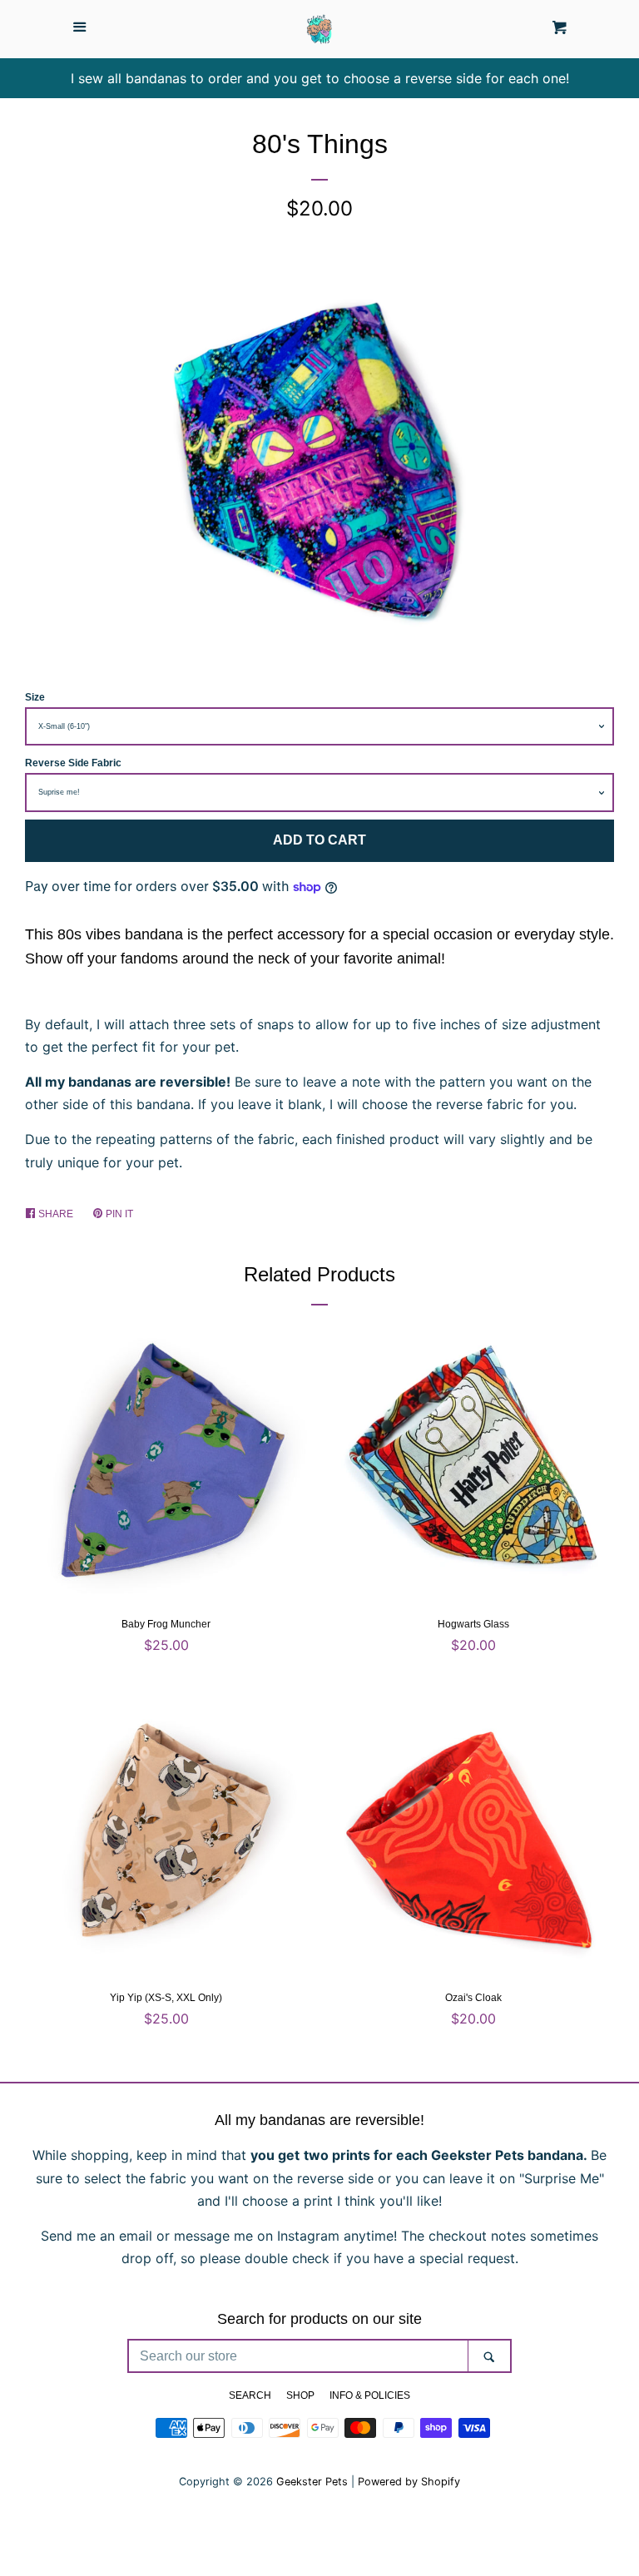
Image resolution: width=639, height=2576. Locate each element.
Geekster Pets (312, 2482)
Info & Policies (370, 2395)
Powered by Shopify (409, 2482)
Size (35, 697)
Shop (300, 2395)
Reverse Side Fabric (73, 763)
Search (250, 2395)
